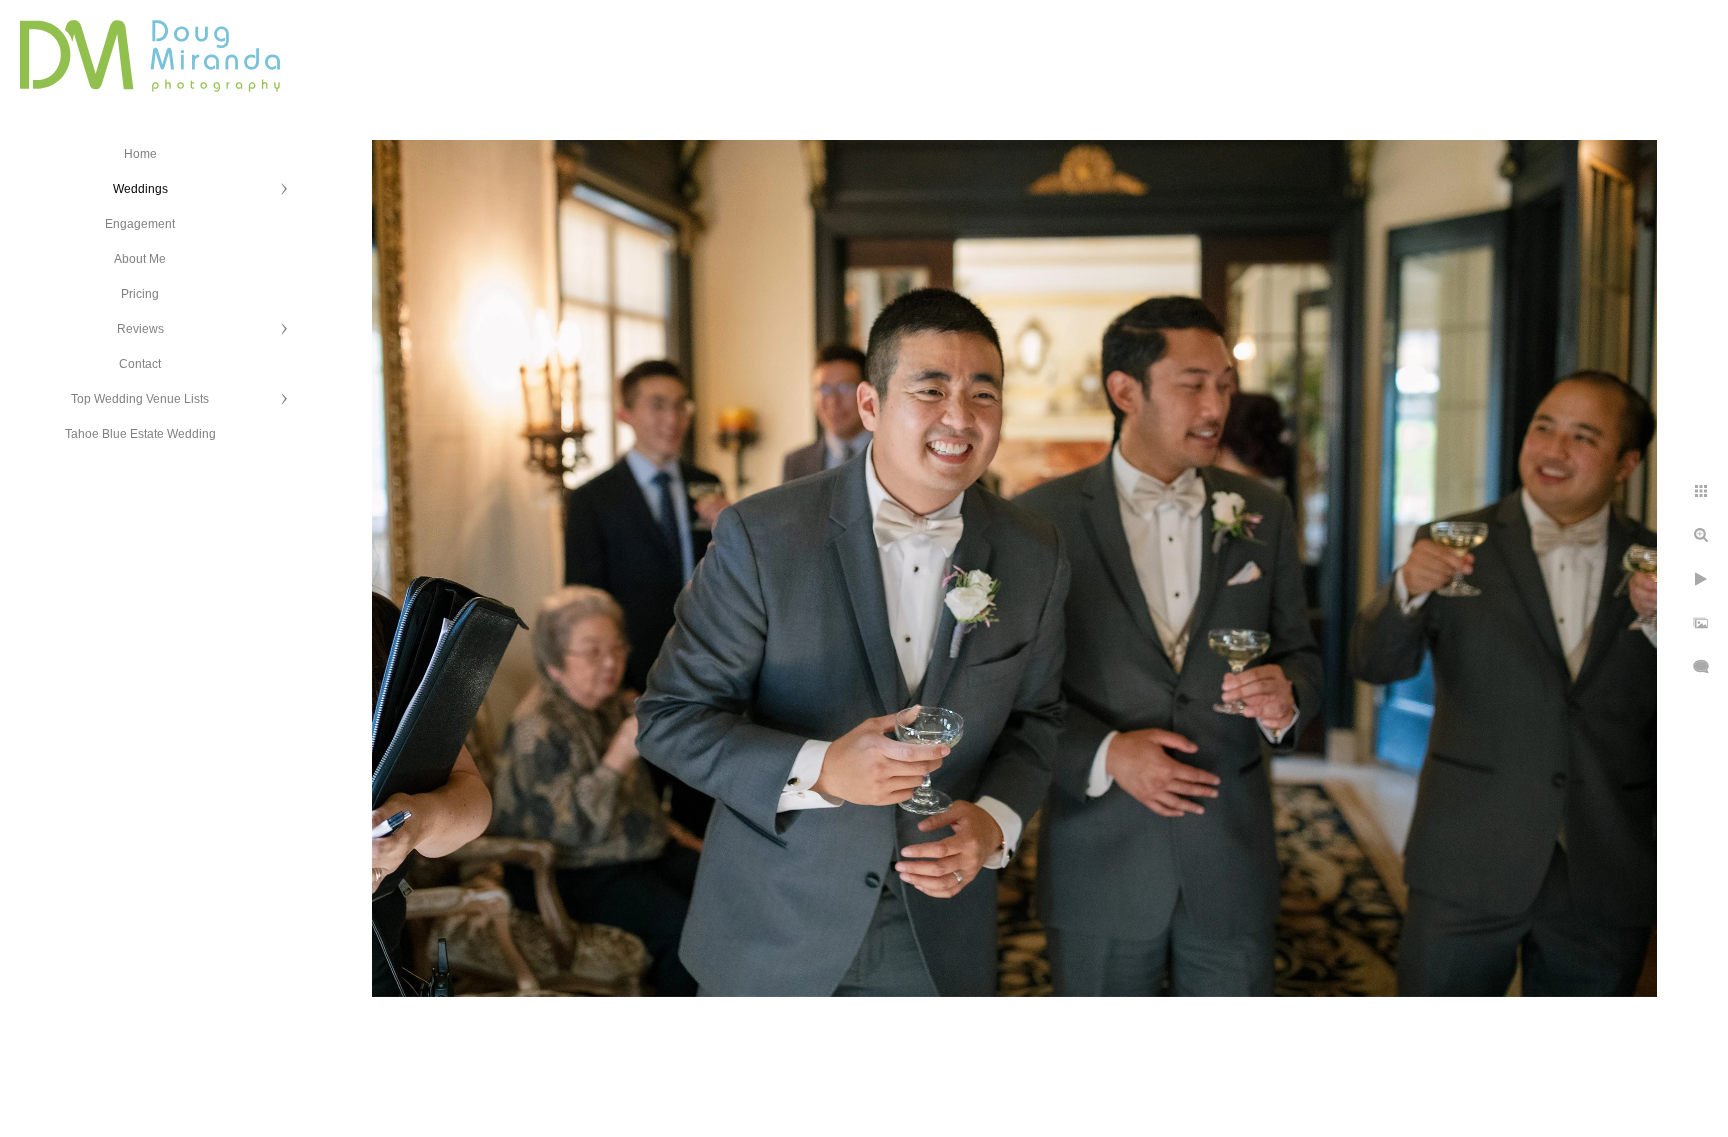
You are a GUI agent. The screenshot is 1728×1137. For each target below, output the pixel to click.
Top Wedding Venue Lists (140, 399)
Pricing (140, 294)
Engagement (140, 224)
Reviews (140, 329)
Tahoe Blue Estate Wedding (140, 434)
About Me (140, 259)
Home (140, 154)
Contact (140, 364)
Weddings (140, 189)
